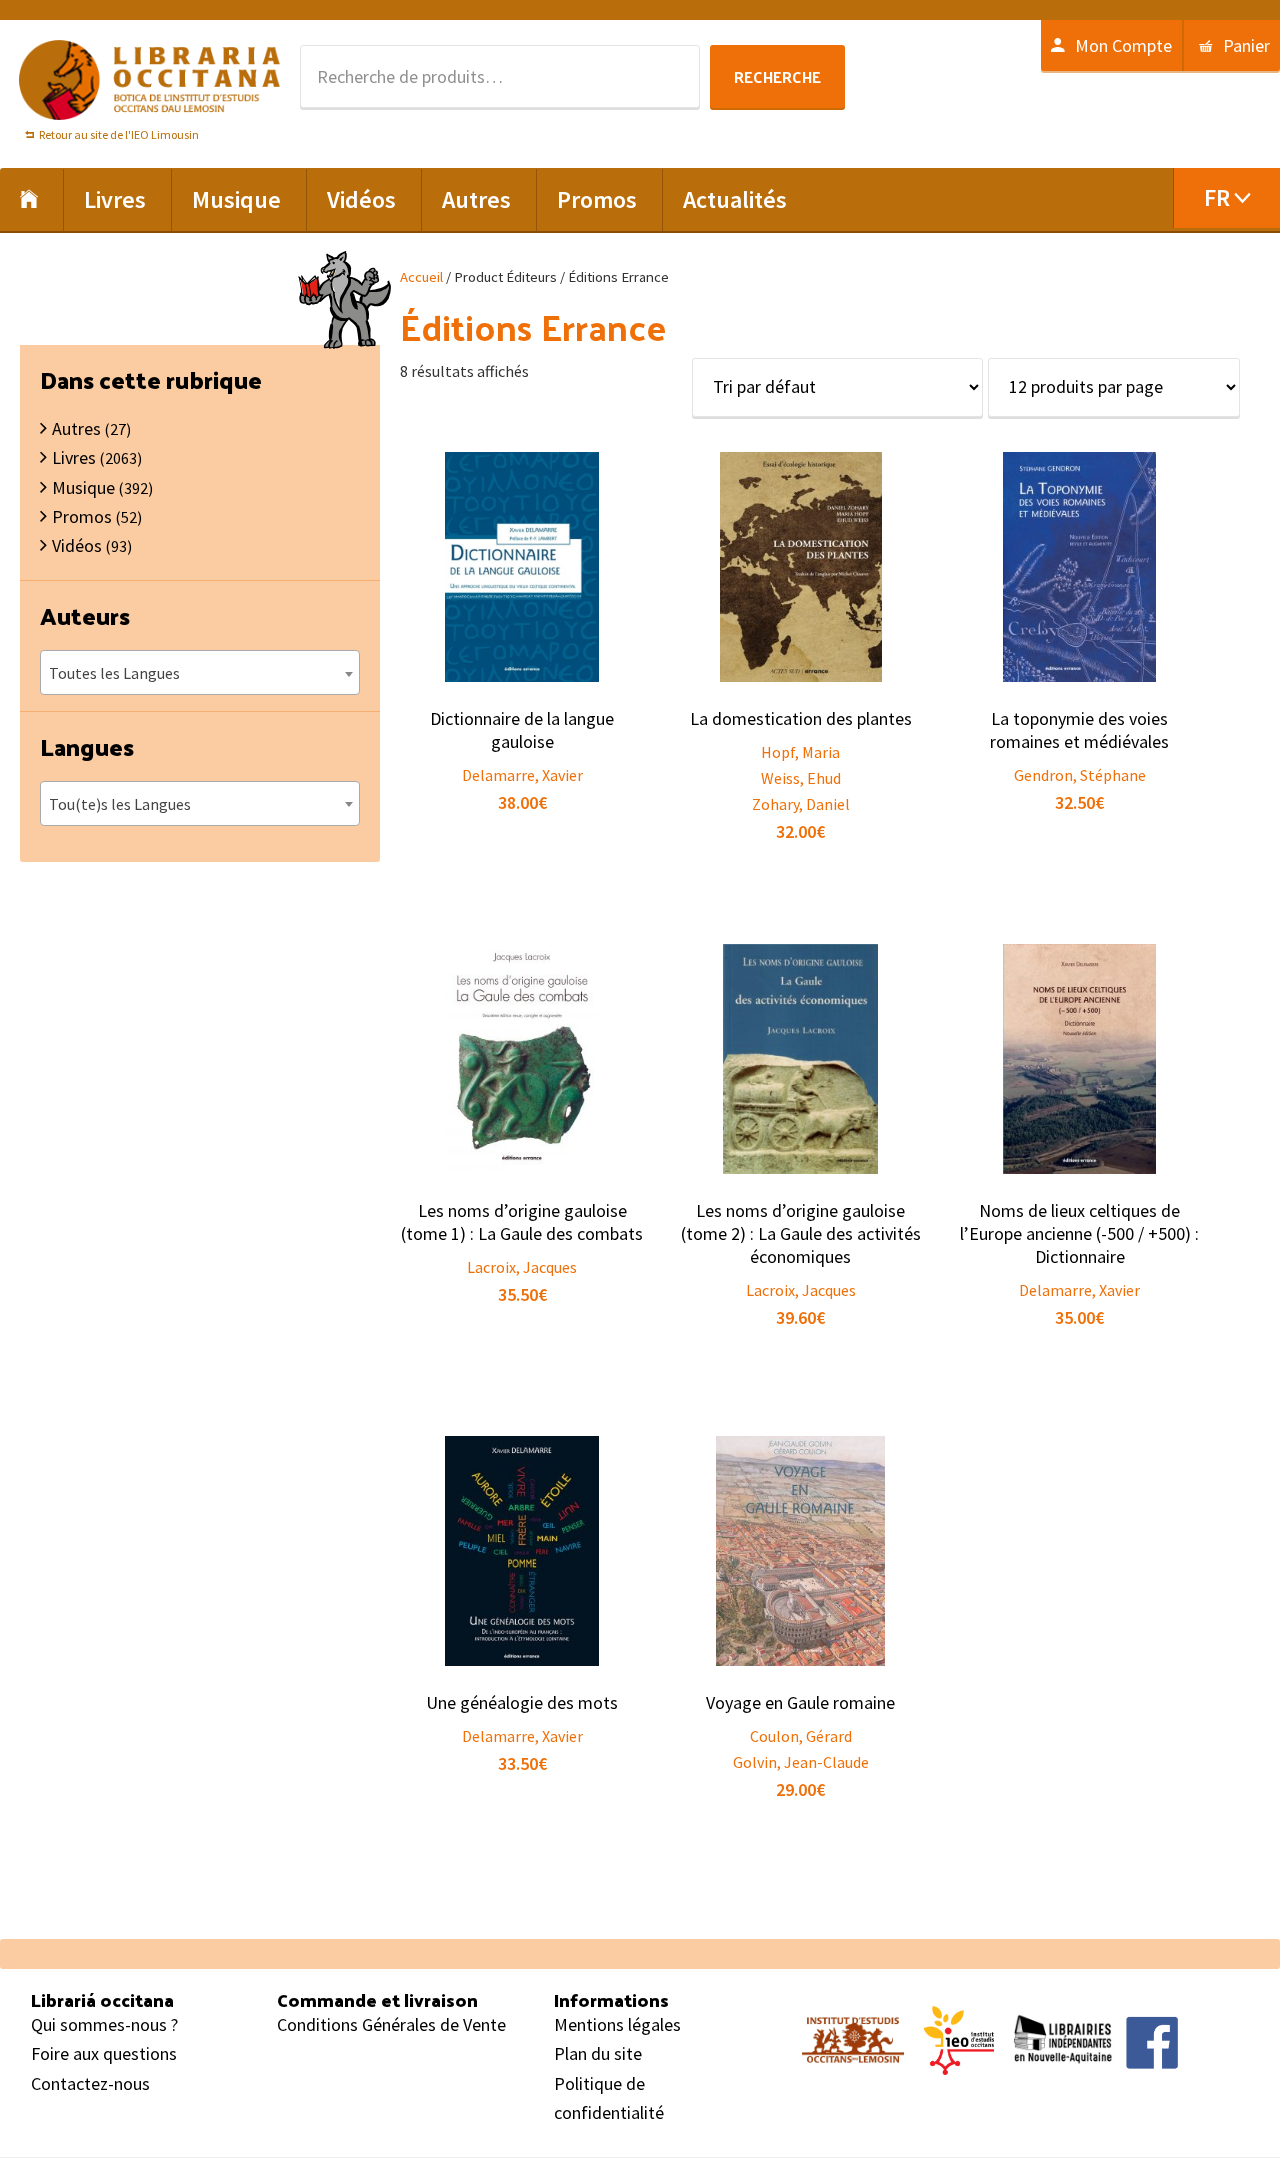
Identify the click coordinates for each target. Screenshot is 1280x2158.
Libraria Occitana (150, 80)
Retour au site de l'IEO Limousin (119, 134)
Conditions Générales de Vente (391, 2024)
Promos (82, 516)
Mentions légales (617, 2024)
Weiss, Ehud (801, 778)
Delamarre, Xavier (522, 775)
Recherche (777, 76)
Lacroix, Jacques (522, 1267)
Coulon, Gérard (801, 1736)
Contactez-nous (90, 2083)
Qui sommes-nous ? (104, 2024)
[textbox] (200, 673)
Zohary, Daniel (801, 804)
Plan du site (598, 2053)
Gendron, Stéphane (1080, 775)
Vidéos (77, 545)
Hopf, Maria (800, 752)
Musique (83, 487)
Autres (76, 428)
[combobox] (200, 672)
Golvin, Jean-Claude (801, 1762)
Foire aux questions (104, 2053)
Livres (74, 457)
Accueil (421, 277)
